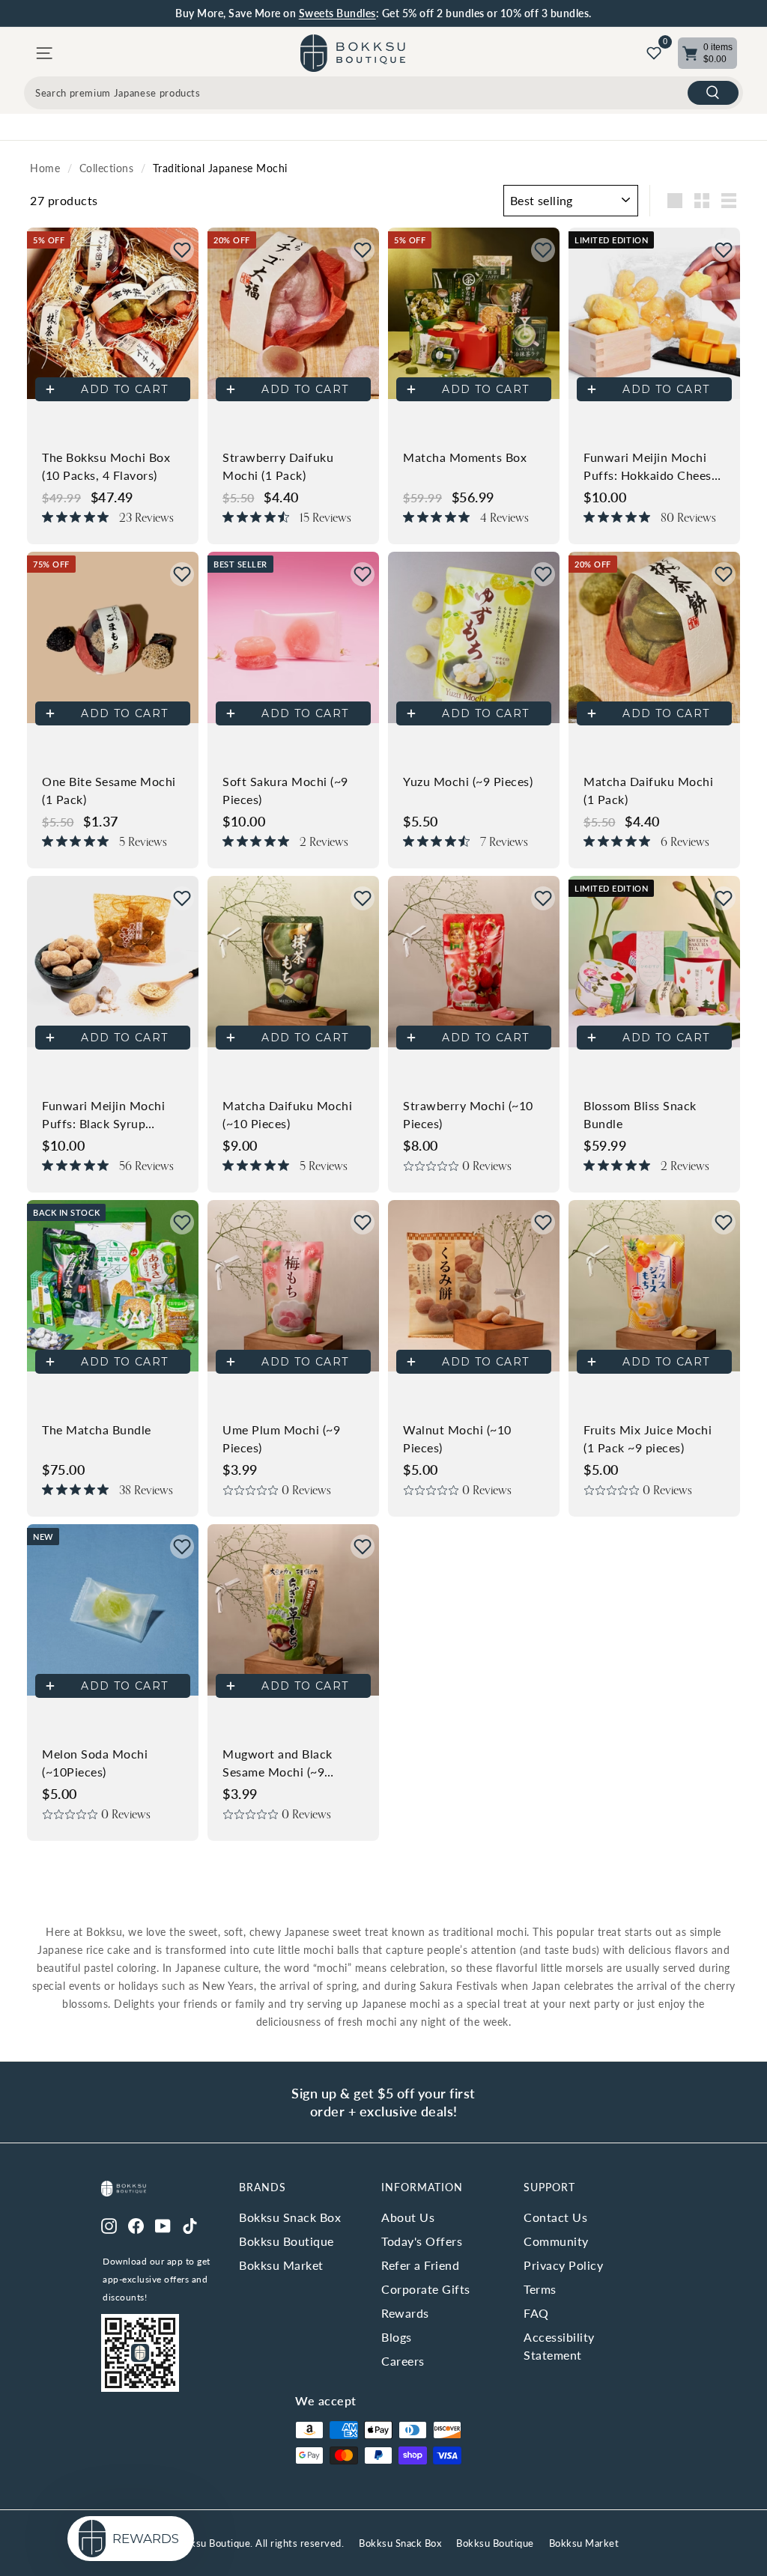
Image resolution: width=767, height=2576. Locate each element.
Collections (107, 168)
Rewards (405, 2313)
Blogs (397, 2337)
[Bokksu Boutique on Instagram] (109, 2225)
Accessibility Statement (559, 2346)
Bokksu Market (281, 2265)
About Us (408, 2217)
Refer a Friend (420, 2265)
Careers (403, 2361)
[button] (182, 250)
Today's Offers (422, 2241)
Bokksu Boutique (287, 2241)
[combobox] (383, 93)
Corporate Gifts (426, 2289)
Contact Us (555, 2217)
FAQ (536, 2313)
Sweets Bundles (337, 13)
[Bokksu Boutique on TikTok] (190, 2225)
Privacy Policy (563, 2265)
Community (556, 2241)
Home (45, 168)
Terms (540, 2289)
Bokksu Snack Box (290, 2217)
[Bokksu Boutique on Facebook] (136, 2225)
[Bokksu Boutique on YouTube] (163, 2225)
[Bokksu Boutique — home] (353, 53)
